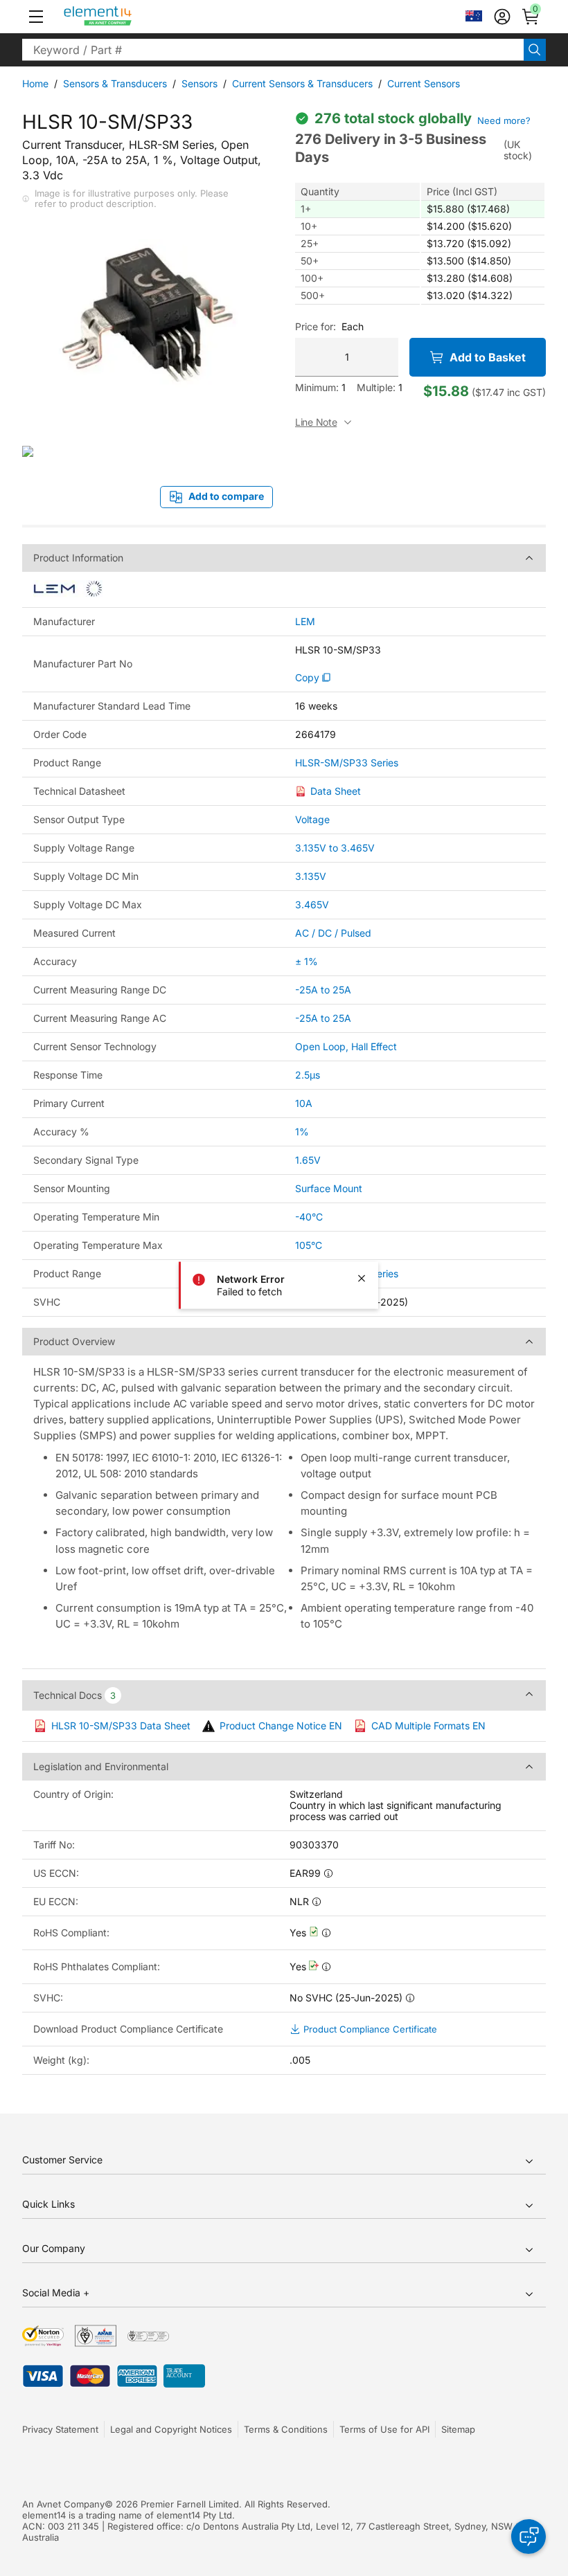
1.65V (308, 1160)
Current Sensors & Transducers (302, 83)
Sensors (199, 83)
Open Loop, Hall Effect (346, 1046)
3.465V (312, 904)
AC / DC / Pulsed (333, 933)
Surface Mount (329, 1188)
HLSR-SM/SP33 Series (347, 763)
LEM (305, 622)
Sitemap (458, 2429)
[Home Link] (124, 17)
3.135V (311, 876)
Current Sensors (424, 83)
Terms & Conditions (286, 2429)
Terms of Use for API (384, 2429)
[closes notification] (362, 1278)
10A (304, 1103)
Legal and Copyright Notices (171, 2429)
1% (302, 1132)
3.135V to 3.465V (335, 848)
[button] (36, 17)
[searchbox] (273, 50)
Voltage (312, 819)
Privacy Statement (60, 2429)
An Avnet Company (63, 2504)
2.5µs (308, 1075)
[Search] (535, 50)
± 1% (307, 961)
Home (35, 83)
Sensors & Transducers (115, 83)
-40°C (309, 1217)
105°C (309, 1245)
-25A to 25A (323, 990)
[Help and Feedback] (529, 2537)
